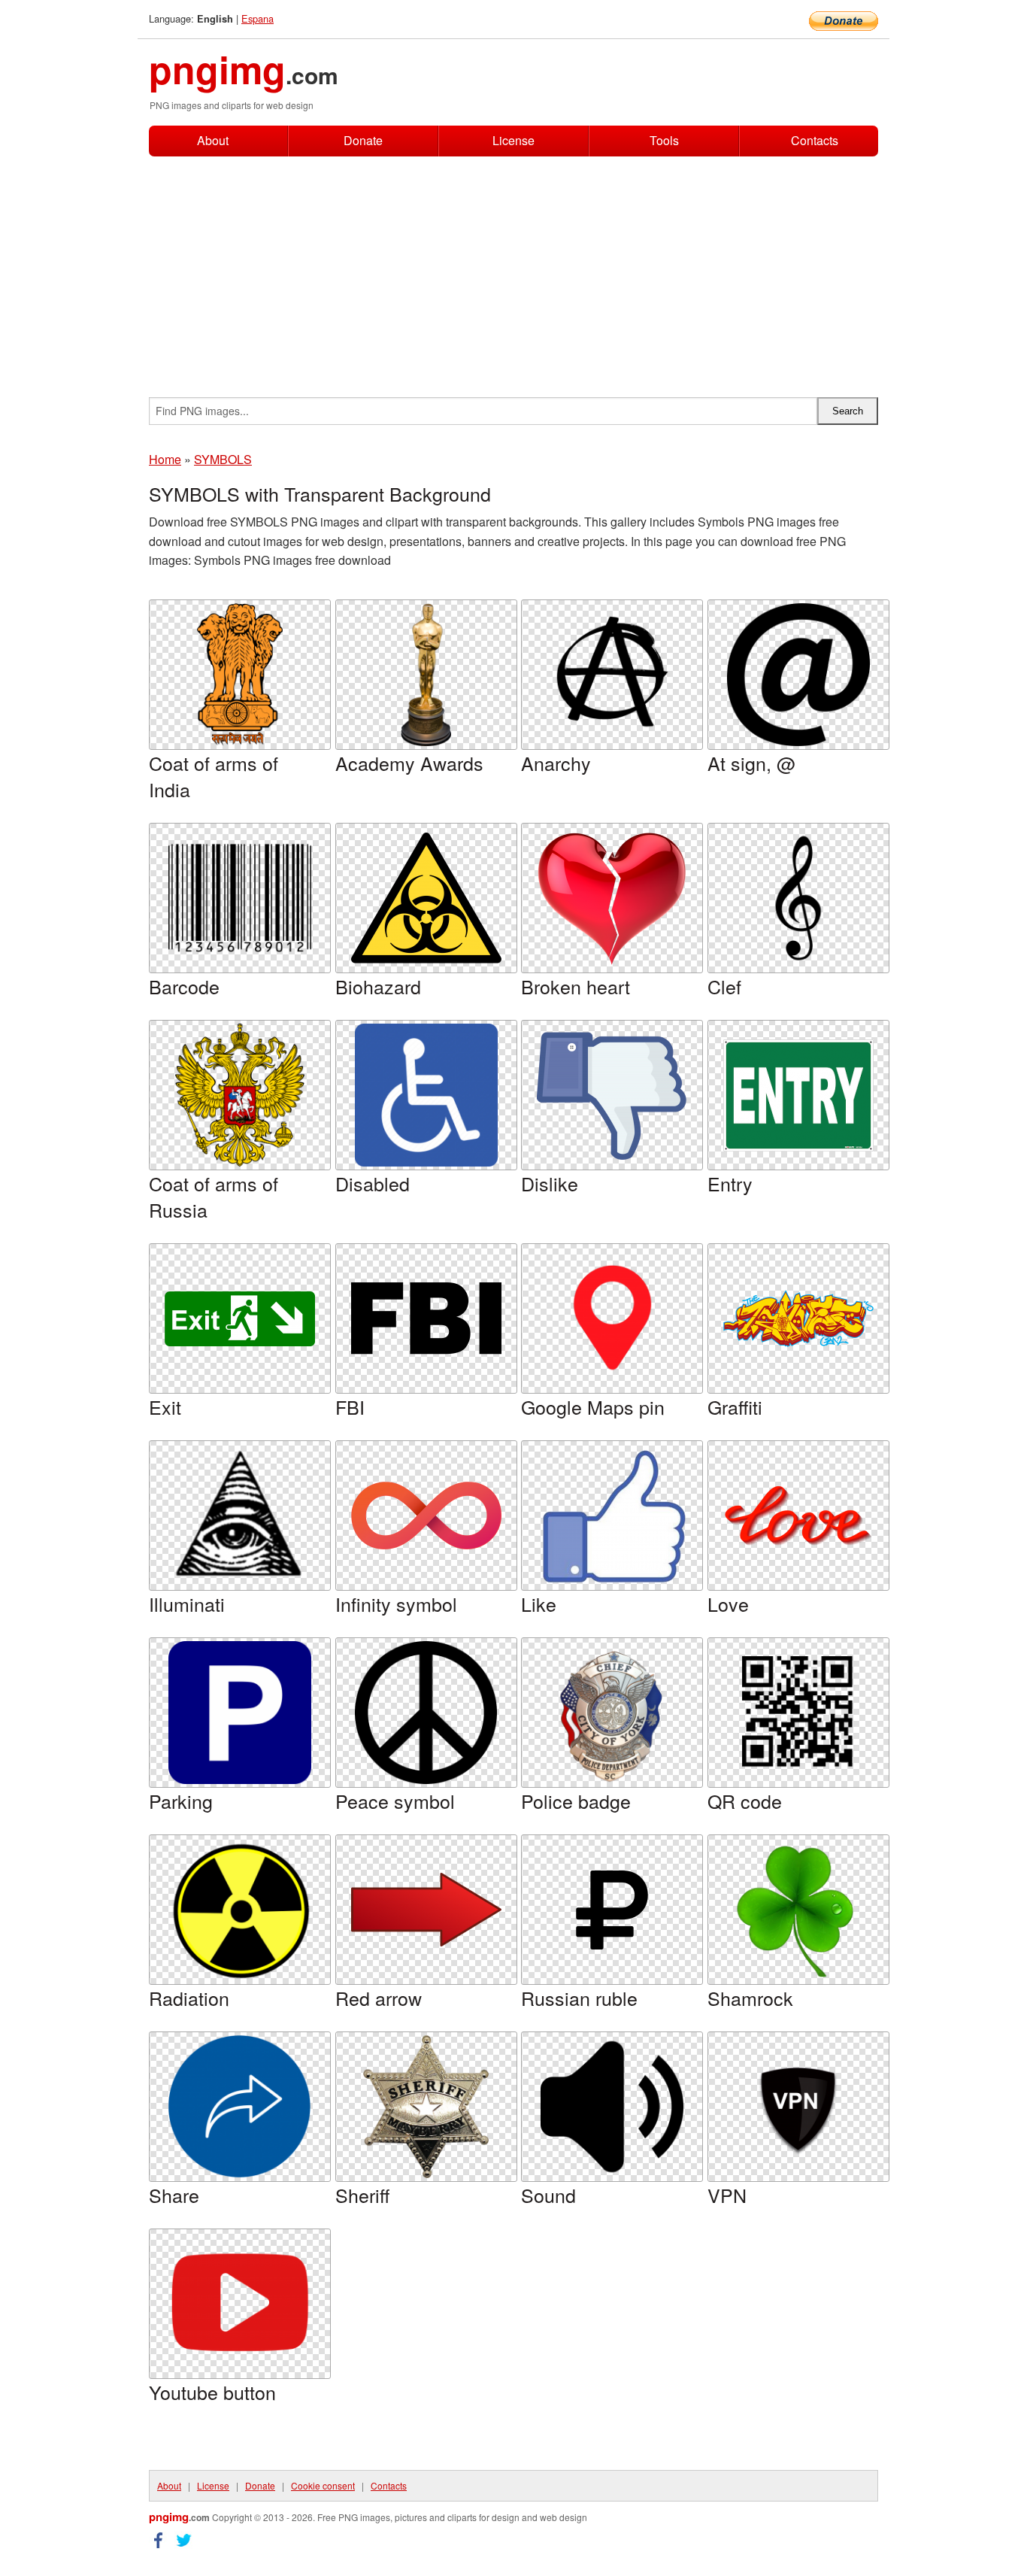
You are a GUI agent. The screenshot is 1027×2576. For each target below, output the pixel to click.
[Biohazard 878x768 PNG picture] (426, 898)
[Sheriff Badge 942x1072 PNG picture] (426, 2107)
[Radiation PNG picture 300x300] (240, 1910)
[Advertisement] (513, 269)
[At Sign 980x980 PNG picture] (798, 675)
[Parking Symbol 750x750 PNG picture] (240, 1713)
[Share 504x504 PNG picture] (240, 2107)
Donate (363, 140)
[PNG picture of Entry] (798, 1095)
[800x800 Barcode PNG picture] (240, 898)
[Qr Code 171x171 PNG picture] (798, 1713)
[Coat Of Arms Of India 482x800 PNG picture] (240, 675)
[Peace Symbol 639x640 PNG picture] (426, 1713)
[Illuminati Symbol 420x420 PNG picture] (240, 1516)
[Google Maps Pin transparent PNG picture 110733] (612, 1318)
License (513, 140)
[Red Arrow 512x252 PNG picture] (426, 1910)
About (213, 140)
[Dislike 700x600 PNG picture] (612, 1095)
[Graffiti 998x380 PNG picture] (798, 1318)
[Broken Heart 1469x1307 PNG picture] (612, 898)
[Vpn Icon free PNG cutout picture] (798, 2107)
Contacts (815, 141)
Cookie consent (323, 2485)
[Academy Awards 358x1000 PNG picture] (426, 675)
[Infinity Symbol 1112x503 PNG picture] (426, 1516)
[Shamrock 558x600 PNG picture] (798, 1910)
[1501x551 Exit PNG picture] (240, 1319)
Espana (258, 18)
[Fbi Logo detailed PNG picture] (426, 1318)
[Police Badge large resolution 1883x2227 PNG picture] (612, 1713)
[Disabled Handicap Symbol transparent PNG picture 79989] (426, 1095)
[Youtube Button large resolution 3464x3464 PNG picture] (240, 2304)
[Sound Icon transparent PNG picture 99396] (612, 2107)
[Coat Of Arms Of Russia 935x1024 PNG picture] (240, 1095)
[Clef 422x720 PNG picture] (798, 898)
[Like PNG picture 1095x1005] (612, 1516)
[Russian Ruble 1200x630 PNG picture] (612, 1910)
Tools (664, 140)
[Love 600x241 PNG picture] (798, 1516)
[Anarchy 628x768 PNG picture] (612, 675)
